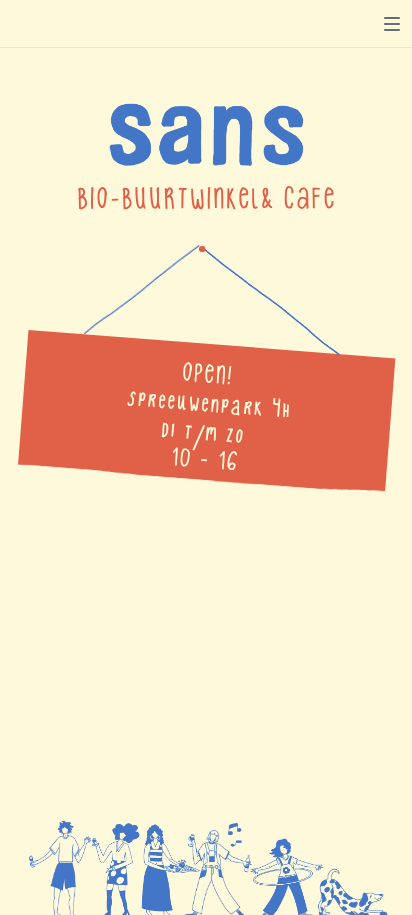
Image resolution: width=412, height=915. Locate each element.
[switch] (392, 24)
